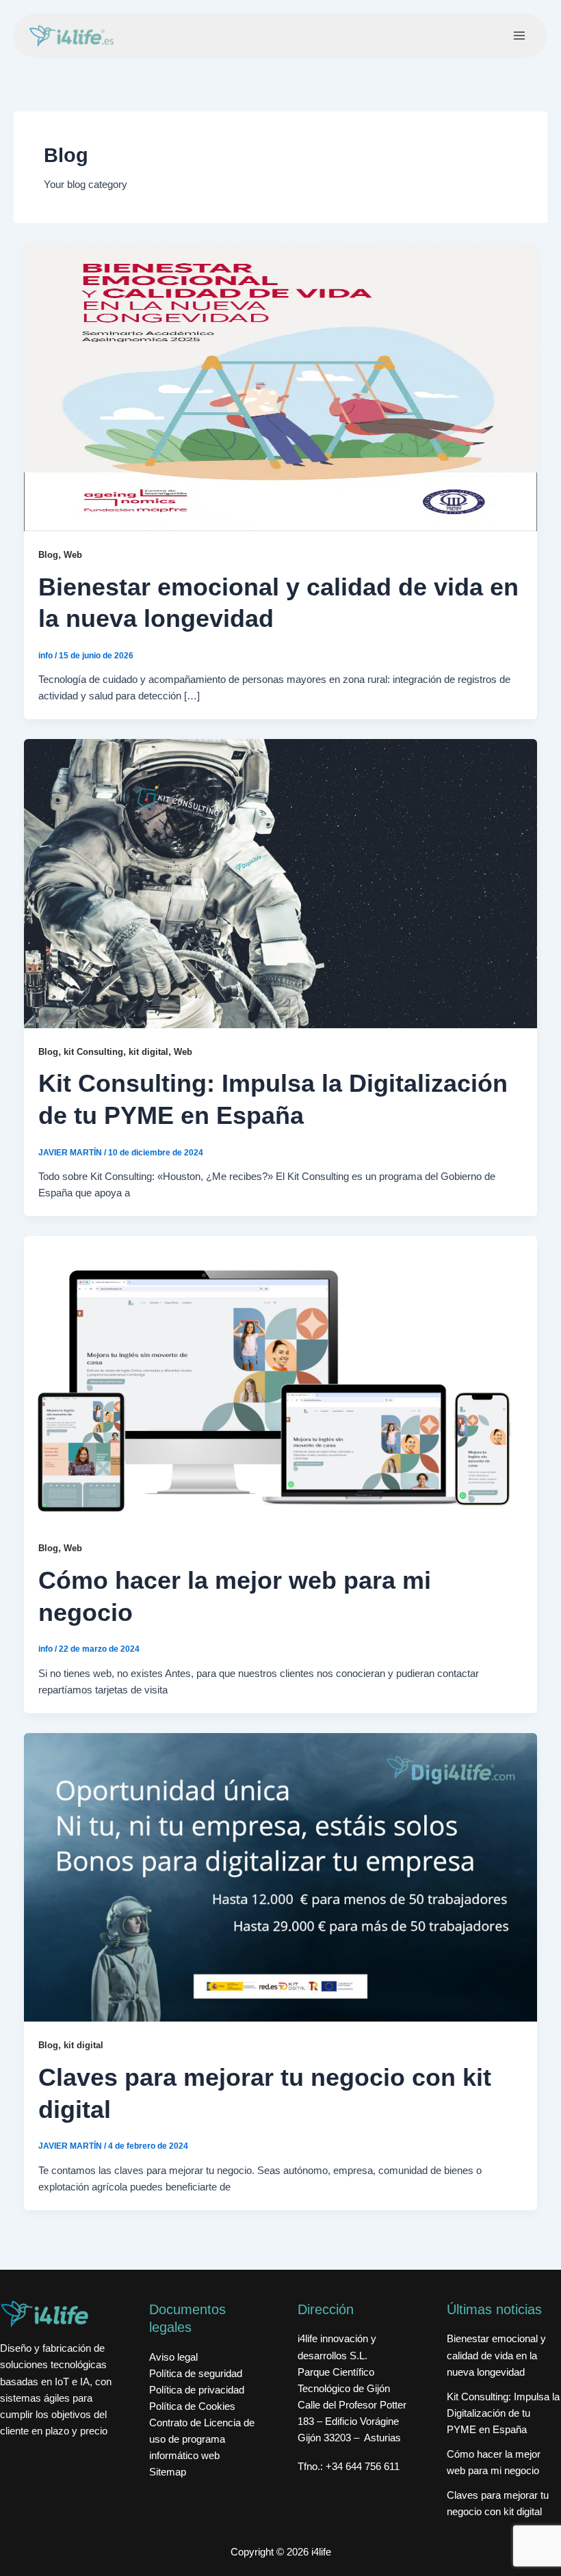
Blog (48, 555)
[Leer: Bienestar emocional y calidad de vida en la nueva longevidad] (281, 386)
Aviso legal (173, 2357)
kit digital (148, 1052)
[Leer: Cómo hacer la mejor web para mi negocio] (281, 1380)
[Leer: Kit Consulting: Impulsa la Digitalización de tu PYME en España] (281, 883)
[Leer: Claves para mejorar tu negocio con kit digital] (281, 1877)
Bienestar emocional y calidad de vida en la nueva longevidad (496, 2355)
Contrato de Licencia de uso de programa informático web (202, 2439)
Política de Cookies (192, 2406)
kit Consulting (93, 1052)
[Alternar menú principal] (519, 36)
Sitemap (168, 2472)
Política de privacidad (197, 2390)
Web (73, 555)
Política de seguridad (196, 2374)
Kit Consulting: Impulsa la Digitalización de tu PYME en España (503, 2413)
